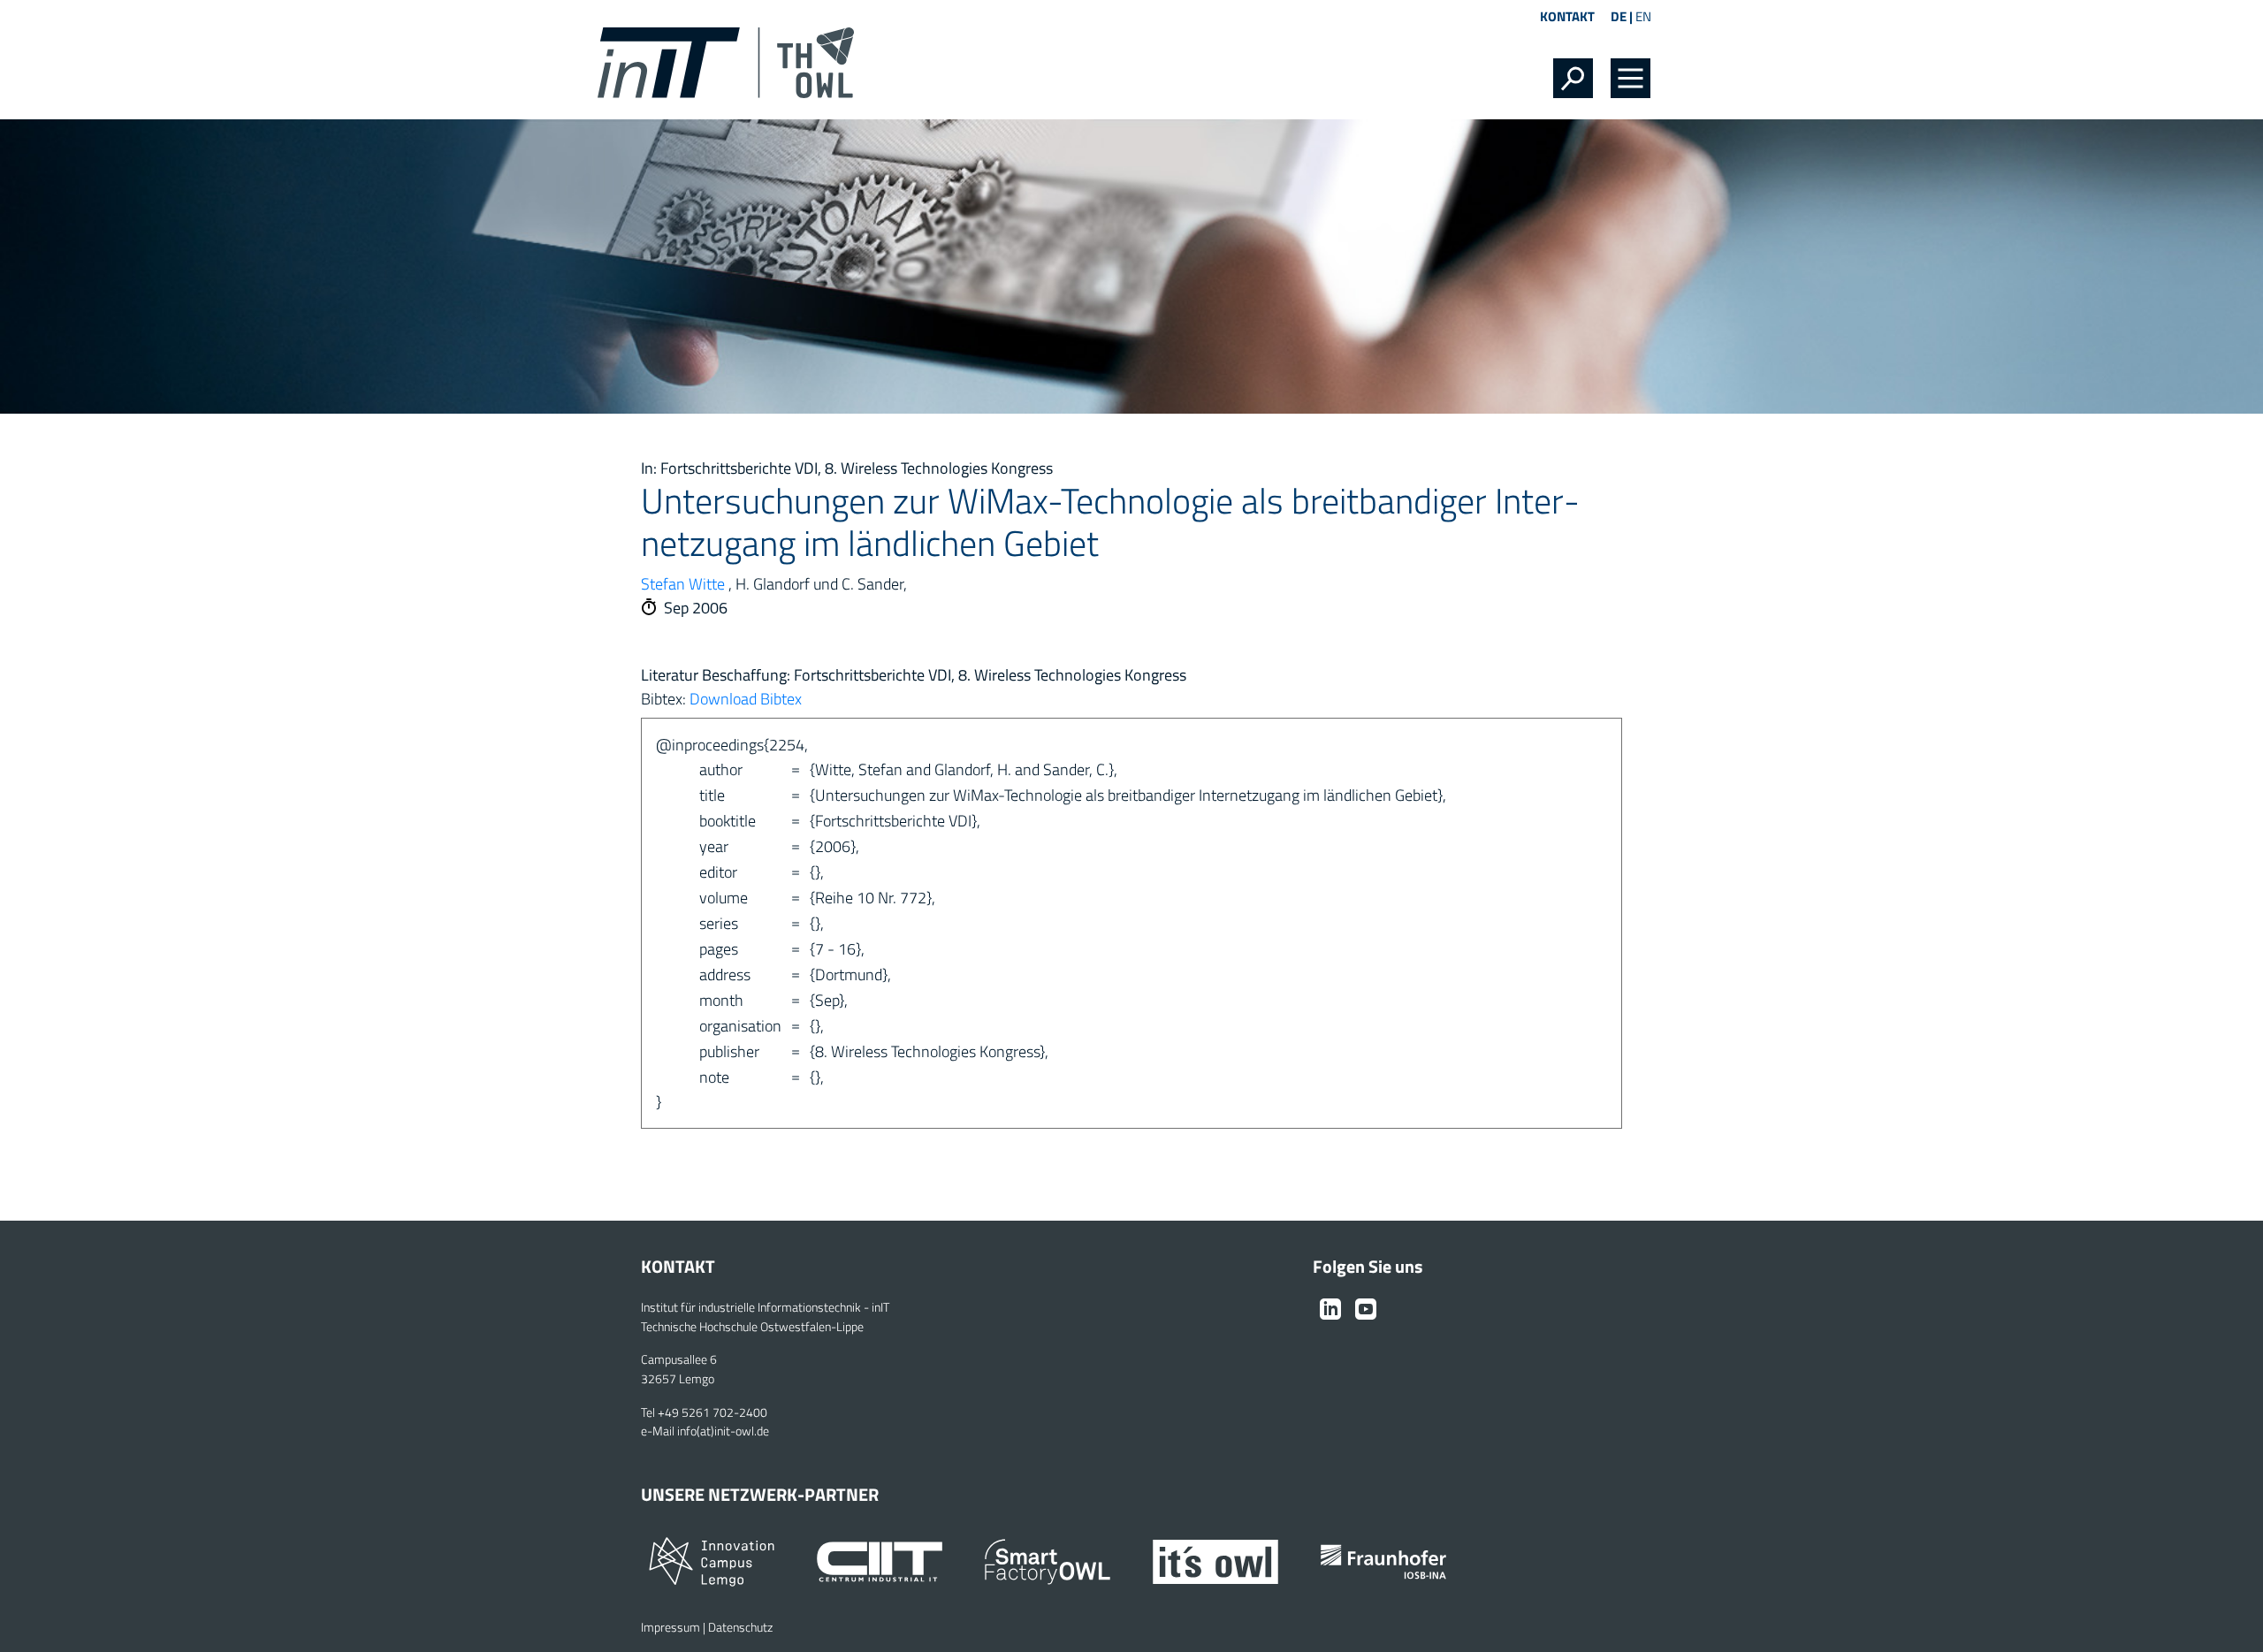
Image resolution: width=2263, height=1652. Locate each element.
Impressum (671, 1627)
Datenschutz (740, 1627)
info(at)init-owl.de (723, 1431)
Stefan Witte (683, 584)
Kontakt (1567, 16)
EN (1643, 16)
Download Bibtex (746, 699)
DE (1619, 16)
